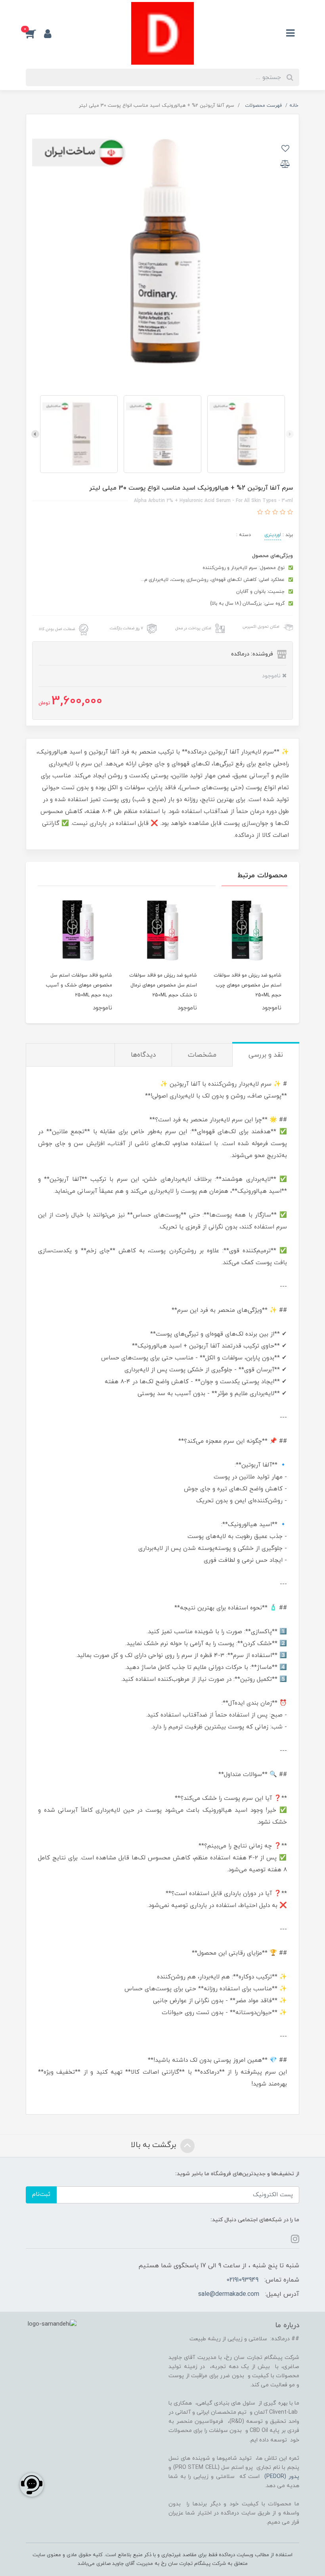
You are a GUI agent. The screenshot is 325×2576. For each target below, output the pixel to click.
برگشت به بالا (155, 2145)
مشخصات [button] (202, 1055)
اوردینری (273, 535)
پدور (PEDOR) (282, 2477)
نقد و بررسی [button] (266, 1055)
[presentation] (290, 434)
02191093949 (242, 2280)
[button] (35, 33)
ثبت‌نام (41, 2194)
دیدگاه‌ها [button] (143, 1055)
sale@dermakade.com (229, 2294)
